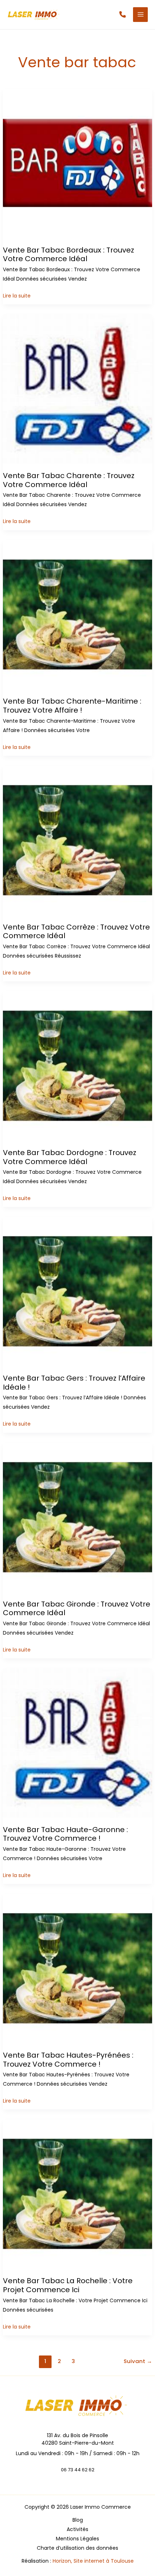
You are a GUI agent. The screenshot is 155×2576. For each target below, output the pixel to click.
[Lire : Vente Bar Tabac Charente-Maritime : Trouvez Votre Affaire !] (78, 614)
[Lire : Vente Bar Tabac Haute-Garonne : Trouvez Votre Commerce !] (78, 1743)
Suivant (138, 2361)
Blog (78, 2520)
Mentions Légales (77, 2539)
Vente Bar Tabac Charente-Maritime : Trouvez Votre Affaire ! (72, 706)
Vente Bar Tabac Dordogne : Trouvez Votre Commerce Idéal (70, 1157)
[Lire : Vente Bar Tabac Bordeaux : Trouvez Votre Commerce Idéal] (78, 163)
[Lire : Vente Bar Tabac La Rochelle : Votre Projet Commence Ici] (78, 2194)
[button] (123, 14)
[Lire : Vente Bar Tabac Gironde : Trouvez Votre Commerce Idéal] (78, 1517)
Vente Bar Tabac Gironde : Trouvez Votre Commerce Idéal (77, 1609)
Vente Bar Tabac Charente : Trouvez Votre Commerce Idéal (69, 480)
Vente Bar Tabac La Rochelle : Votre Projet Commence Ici (68, 2285)
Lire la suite (17, 296)
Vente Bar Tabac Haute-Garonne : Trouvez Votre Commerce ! (65, 1834)
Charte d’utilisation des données (77, 2548)
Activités (77, 2529)
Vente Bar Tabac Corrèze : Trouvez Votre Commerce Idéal (76, 932)
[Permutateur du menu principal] (140, 15)
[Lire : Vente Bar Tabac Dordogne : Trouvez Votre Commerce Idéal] (78, 1066)
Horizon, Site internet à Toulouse (93, 2561)
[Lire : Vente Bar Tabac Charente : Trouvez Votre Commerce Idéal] (78, 389)
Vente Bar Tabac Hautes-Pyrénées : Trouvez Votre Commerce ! (68, 2060)
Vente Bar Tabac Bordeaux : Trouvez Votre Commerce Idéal (68, 255)
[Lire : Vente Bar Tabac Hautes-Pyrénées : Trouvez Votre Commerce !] (78, 1968)
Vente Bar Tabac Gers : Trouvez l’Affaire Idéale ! (74, 1383)
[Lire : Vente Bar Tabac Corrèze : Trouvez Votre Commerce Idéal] (78, 840)
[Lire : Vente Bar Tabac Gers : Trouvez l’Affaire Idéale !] (78, 1291)
